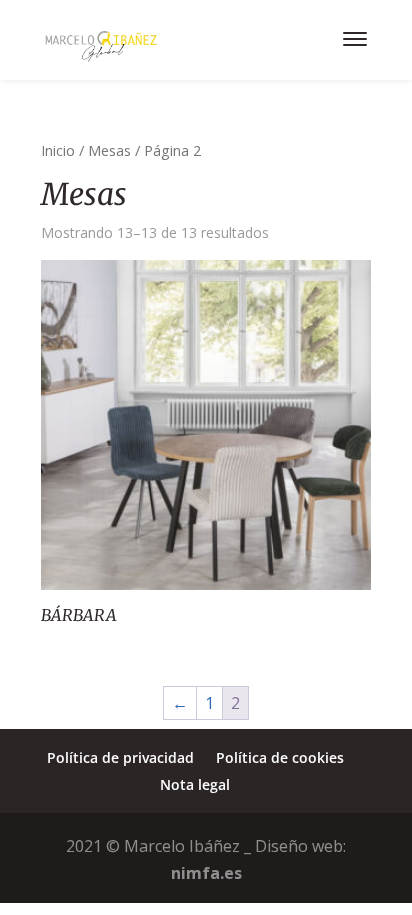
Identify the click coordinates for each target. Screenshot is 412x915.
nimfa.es (206, 873)
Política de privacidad (120, 757)
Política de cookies (280, 757)
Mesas (109, 150)
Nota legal (195, 784)
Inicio (58, 150)
